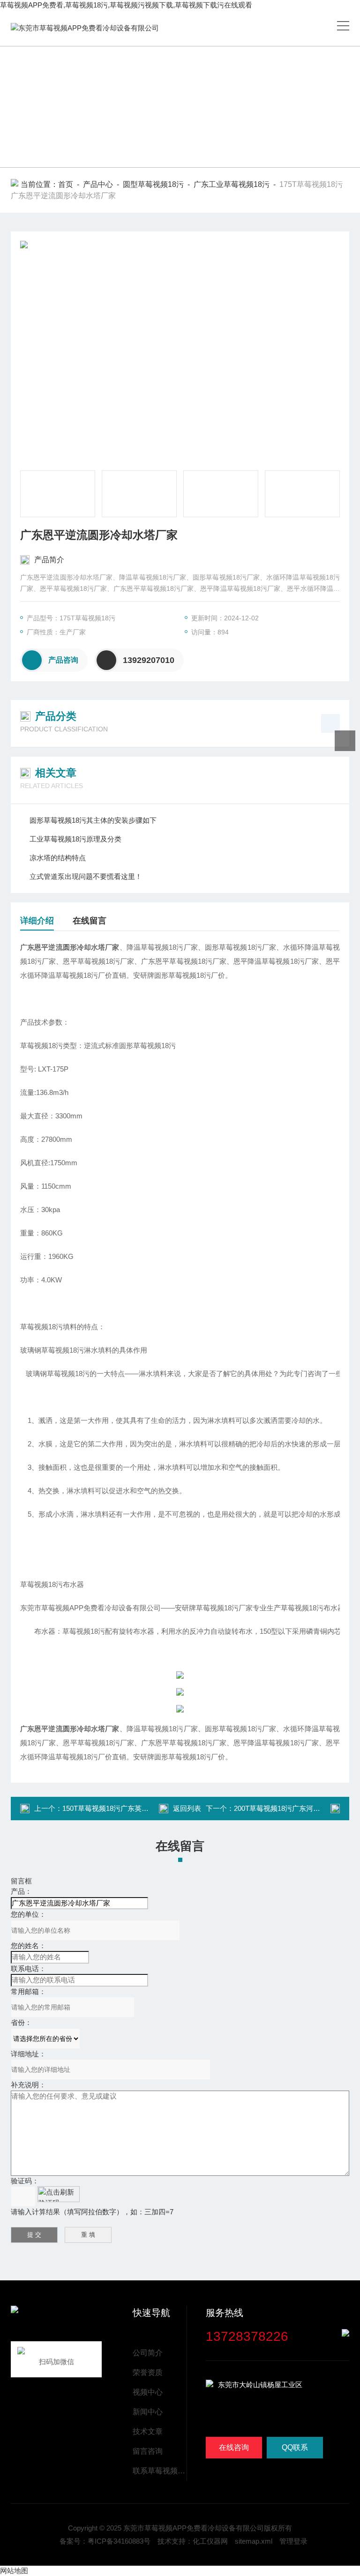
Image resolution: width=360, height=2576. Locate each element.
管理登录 (293, 2541)
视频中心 (148, 2392)
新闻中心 (148, 2412)
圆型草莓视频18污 (153, 184)
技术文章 (148, 2431)
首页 (66, 184)
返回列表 (187, 1808)
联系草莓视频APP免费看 (159, 2471)
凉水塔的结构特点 (58, 858)
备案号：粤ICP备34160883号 (105, 2541)
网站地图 (14, 2571)
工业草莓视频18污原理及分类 (75, 839)
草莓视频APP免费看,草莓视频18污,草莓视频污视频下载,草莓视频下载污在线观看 (126, 5)
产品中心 (98, 184)
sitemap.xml (254, 2541)
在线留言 (90, 921)
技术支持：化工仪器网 (193, 2541)
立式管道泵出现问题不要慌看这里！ (86, 876)
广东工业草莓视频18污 (232, 184)
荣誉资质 (148, 2372)
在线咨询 (234, 2447)
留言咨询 (148, 2451)
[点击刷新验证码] (59, 2194)
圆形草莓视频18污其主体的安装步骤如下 (93, 820)
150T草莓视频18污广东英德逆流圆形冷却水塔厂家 (141, 1808)
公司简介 (148, 2353)
